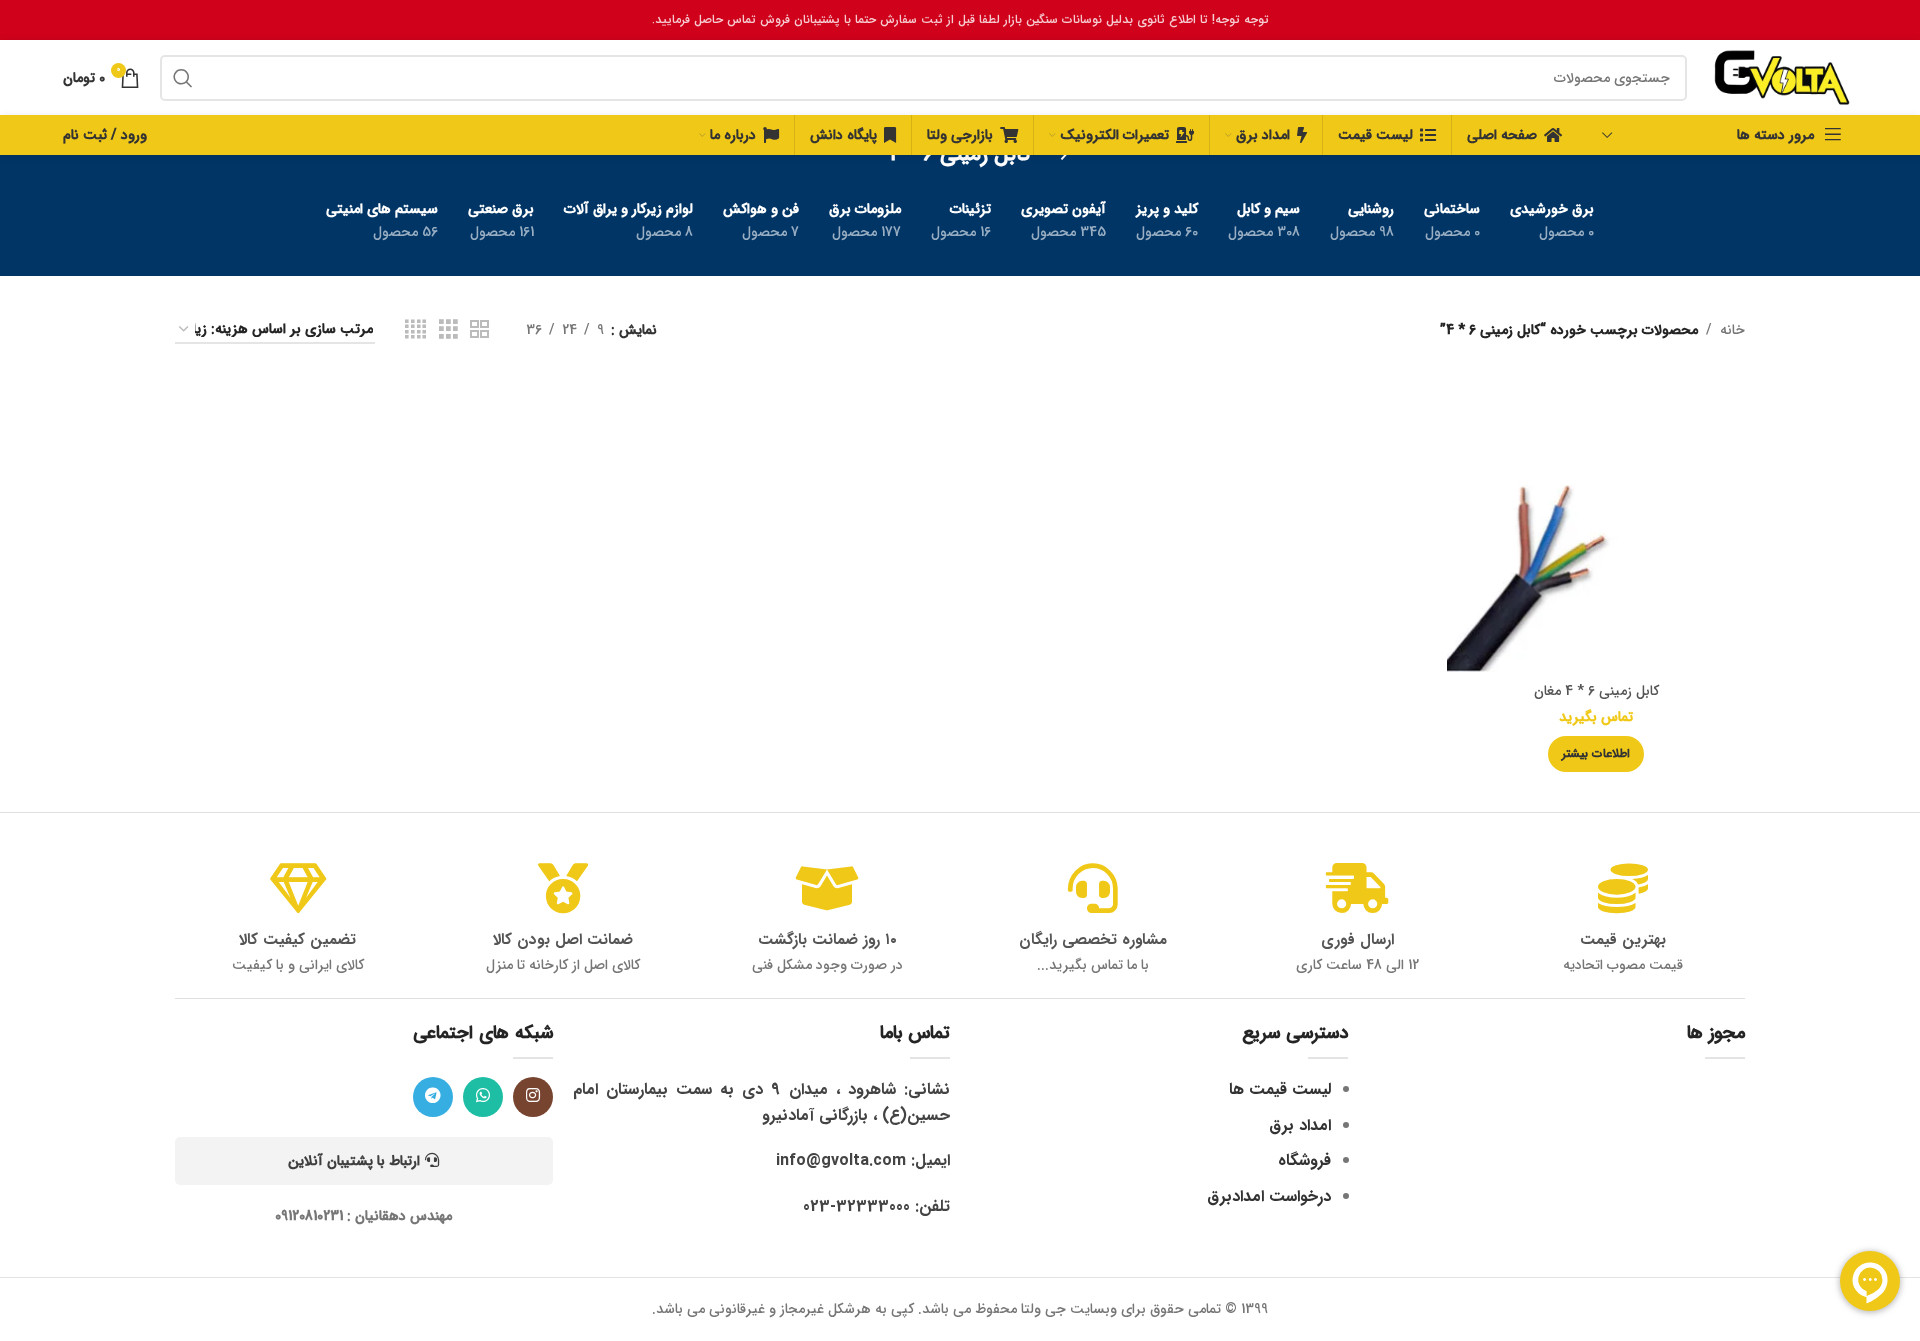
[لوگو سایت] (1782, 77)
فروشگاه (1304, 1160)
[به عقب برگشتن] (1056, 155)
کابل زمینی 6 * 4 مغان (1596, 691)
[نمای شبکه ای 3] (448, 330)
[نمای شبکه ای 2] (479, 330)
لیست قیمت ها (1280, 1089)
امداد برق (1300, 1125)
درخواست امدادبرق (1269, 1196)
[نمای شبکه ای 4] (415, 330)
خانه (1732, 330)
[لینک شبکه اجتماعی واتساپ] (483, 1097)
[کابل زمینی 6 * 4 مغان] (1596, 523)
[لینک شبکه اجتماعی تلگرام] (433, 1097)
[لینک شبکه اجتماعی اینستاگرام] (533, 1097)
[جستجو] (183, 78)
